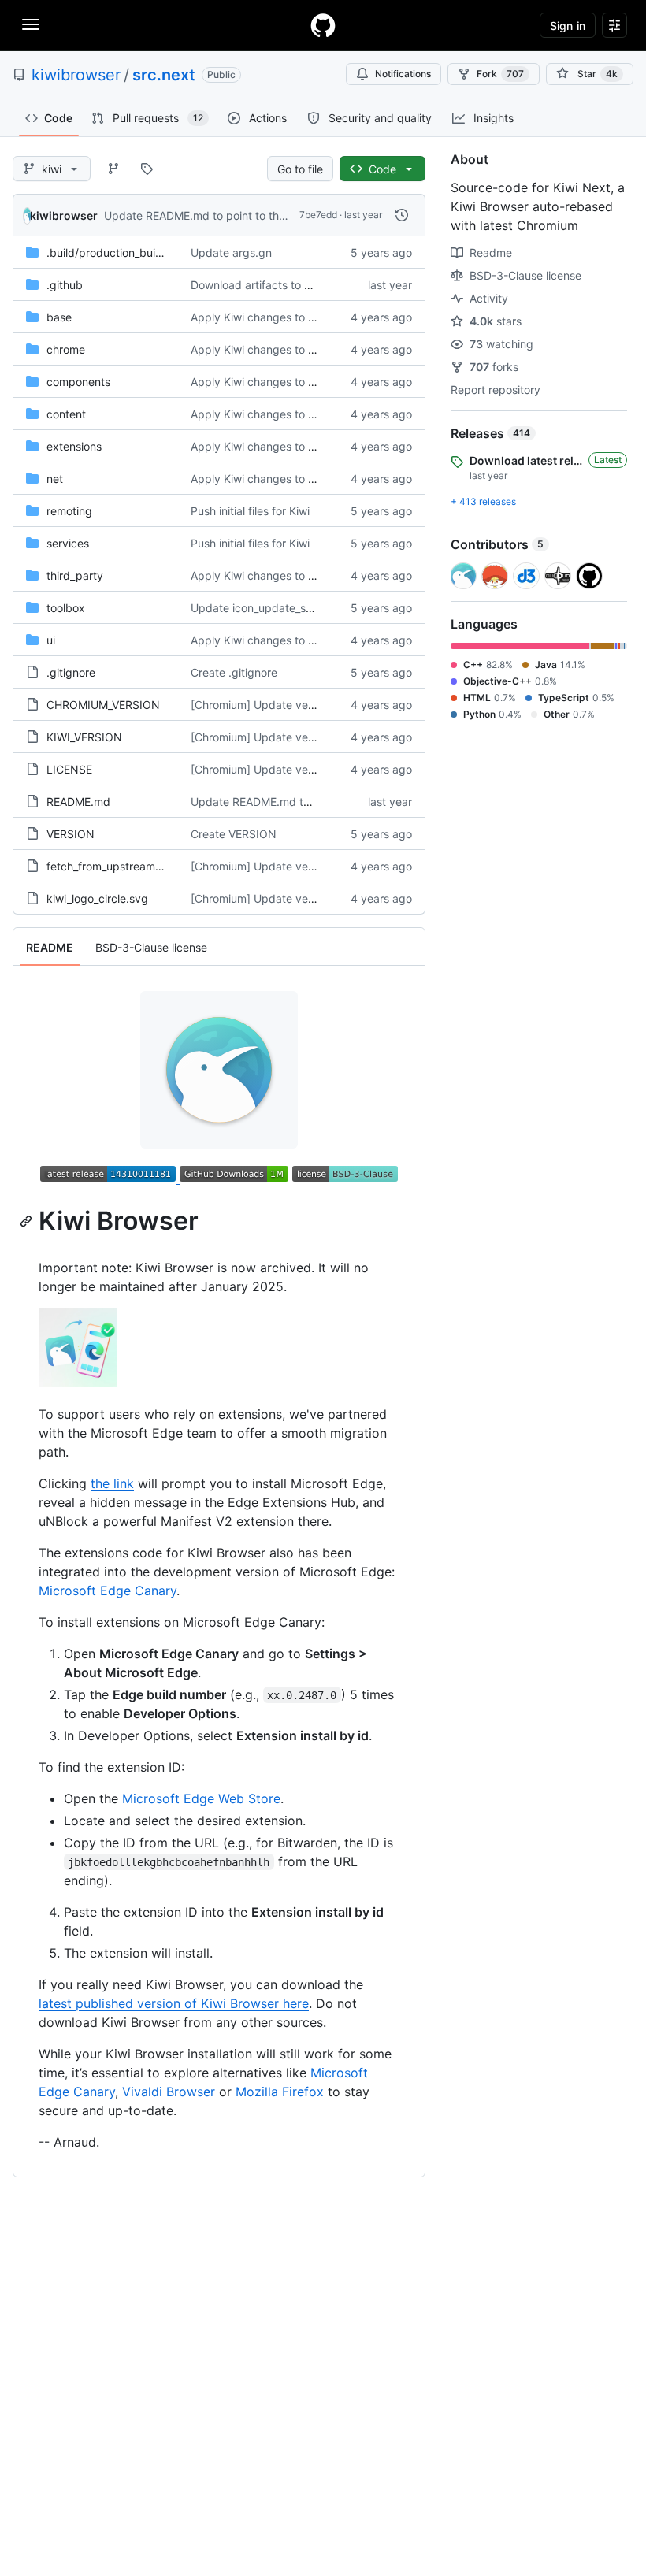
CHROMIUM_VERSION (103, 705)
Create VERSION (234, 834)
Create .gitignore (234, 672)
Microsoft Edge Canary (108, 1591)
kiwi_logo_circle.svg (97, 898)
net (55, 479)
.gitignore (71, 672)
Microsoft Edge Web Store (201, 1798)
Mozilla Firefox (280, 2092)
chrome (66, 349)
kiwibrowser (76, 75)
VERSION (71, 834)
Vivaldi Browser (169, 2092)
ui (51, 640)
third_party (75, 575)
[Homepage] (323, 25)
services (68, 543)
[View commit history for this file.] (402, 215)
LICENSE (69, 769)
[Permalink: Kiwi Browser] (28, 1221)
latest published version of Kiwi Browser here (174, 2003)
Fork (500, 74)
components (78, 382)
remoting (69, 511)
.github (65, 285)
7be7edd (318, 215)
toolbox (66, 608)
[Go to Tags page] (147, 169)
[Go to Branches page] (113, 169)
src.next (164, 75)
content (66, 414)
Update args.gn (231, 252)
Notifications (403, 74)
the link (112, 1483)
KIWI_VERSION (84, 737)
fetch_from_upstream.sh (108, 866)
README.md (78, 802)
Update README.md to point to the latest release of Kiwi (249, 215)
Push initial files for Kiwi (250, 511)
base (59, 317)
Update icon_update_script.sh (267, 608)
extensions (74, 446)
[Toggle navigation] (31, 24)
